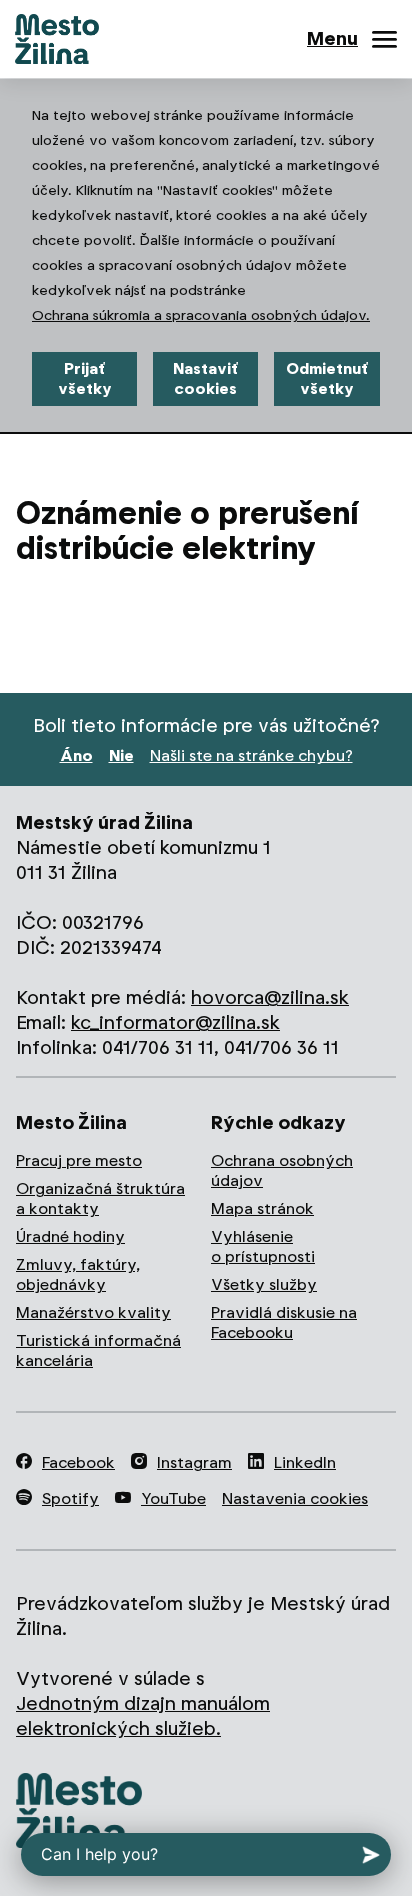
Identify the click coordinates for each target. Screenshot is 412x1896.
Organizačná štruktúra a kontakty (100, 1198)
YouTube (173, 1498)
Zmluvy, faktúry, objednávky (78, 1274)
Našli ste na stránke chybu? (251, 755)
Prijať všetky (85, 378)
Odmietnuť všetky (327, 378)
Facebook (78, 1462)
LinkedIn (305, 1462)
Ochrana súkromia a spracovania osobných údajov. (201, 315)
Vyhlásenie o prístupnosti (263, 1246)
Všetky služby (264, 1284)
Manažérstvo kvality (93, 1312)
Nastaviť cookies (205, 378)
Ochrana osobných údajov (282, 1170)
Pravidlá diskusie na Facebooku (284, 1322)
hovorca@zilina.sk (270, 997)
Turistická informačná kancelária (98, 1350)
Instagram (194, 1462)
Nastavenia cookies (295, 1498)
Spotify (70, 1498)
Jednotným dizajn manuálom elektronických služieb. (143, 1716)
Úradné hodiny (70, 1236)
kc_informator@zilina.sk (175, 1022)
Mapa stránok (262, 1208)
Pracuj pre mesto (79, 1160)
